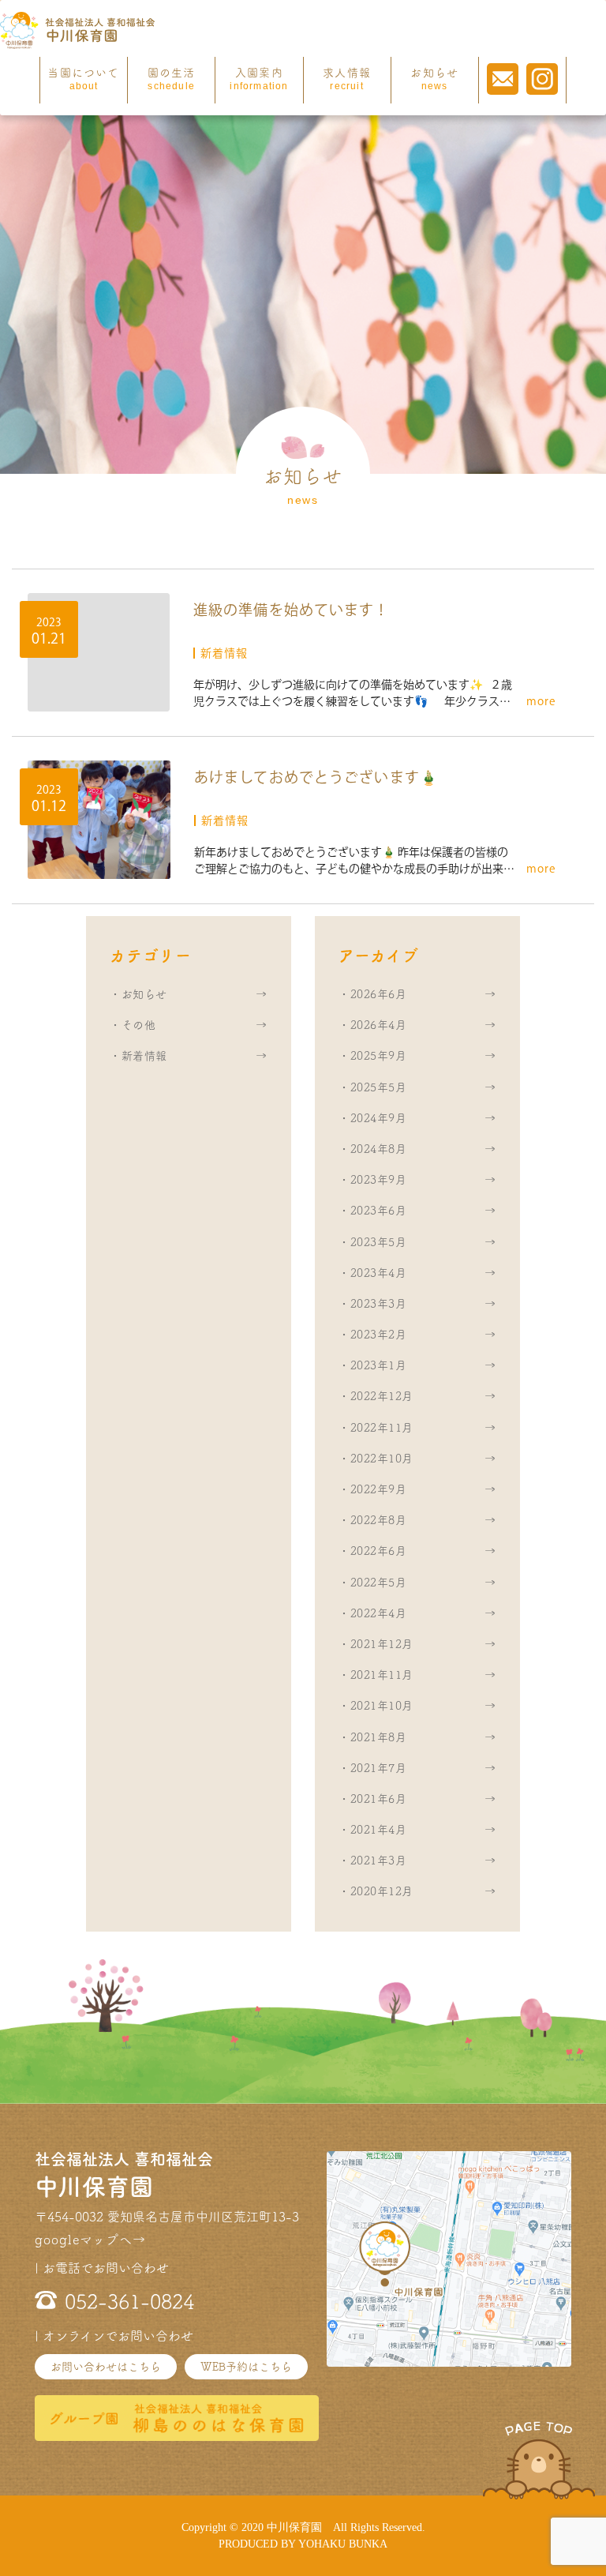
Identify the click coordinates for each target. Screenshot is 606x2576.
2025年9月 (379, 1056)
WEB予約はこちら (246, 2367)
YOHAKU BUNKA (343, 2544)
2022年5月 (379, 1583)
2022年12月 (382, 1396)
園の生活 (172, 79)
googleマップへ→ (90, 2240)
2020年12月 (382, 1891)
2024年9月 (379, 1118)
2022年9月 (379, 1489)
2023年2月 (379, 1335)
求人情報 (347, 79)
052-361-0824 (129, 2302)
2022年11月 (382, 1428)
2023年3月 (379, 1304)
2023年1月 (379, 1365)
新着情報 (144, 1056)
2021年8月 (379, 1737)
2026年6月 (379, 994)
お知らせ (434, 79)
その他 (139, 1025)
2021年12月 (382, 1644)
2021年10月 (382, 1706)
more (541, 701)
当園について (83, 79)
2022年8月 (379, 1520)
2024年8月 (379, 1149)
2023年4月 (379, 1273)
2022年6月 (379, 1551)
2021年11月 (382, 1675)
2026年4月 (379, 1025)
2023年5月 (379, 1242)
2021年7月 (379, 1768)
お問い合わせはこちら (106, 2367)
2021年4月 (379, 1830)
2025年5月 (379, 1087)
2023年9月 (379, 1180)
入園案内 (259, 79)
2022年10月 (382, 1459)
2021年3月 (379, 1861)
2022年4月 (379, 1613)
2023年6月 (379, 1211)
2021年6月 (379, 1799)
